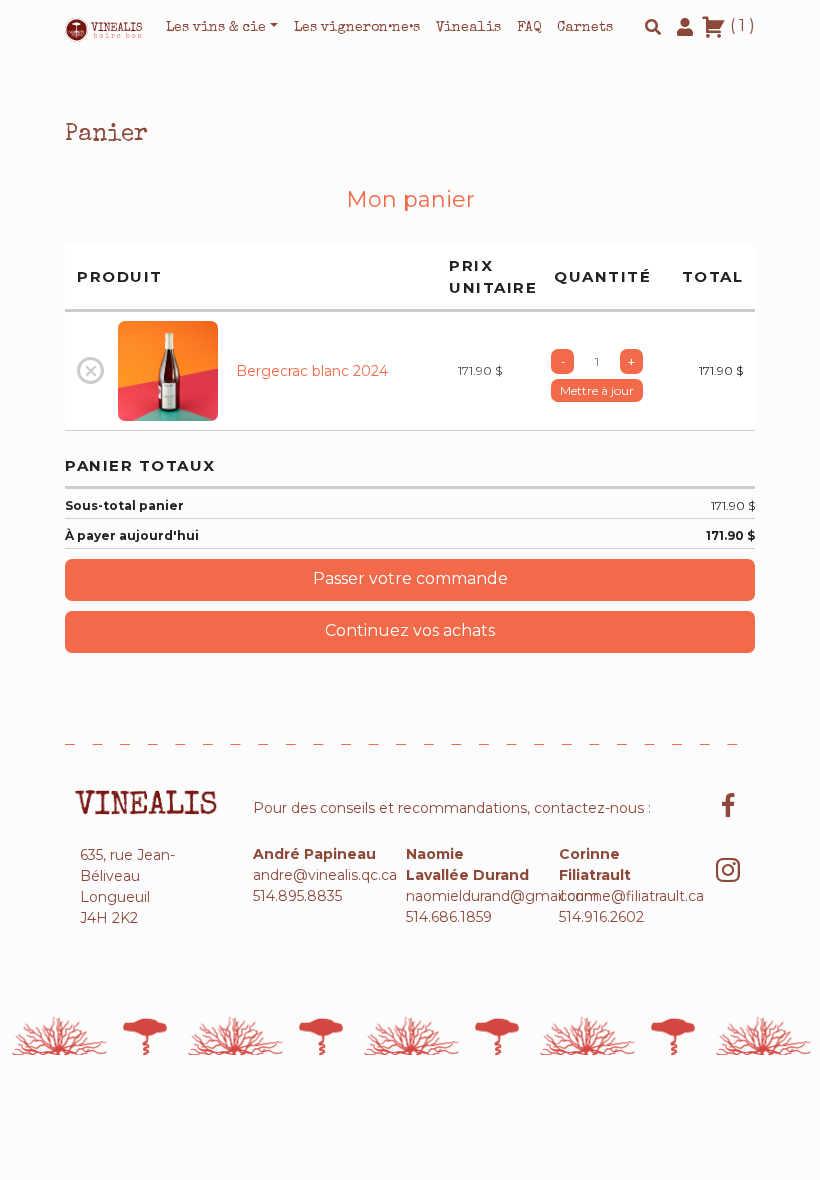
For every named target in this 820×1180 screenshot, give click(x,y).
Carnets (585, 28)
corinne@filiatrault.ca (631, 896)
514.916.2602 (601, 917)
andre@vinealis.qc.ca (325, 875)
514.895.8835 (297, 896)
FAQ (529, 28)
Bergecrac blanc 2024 (312, 371)
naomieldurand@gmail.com (502, 896)
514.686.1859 (449, 917)
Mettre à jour (597, 390)
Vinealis (468, 28)
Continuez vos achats (410, 630)
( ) (740, 25)
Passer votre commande (410, 578)
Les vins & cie (216, 28)
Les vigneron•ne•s (357, 28)
